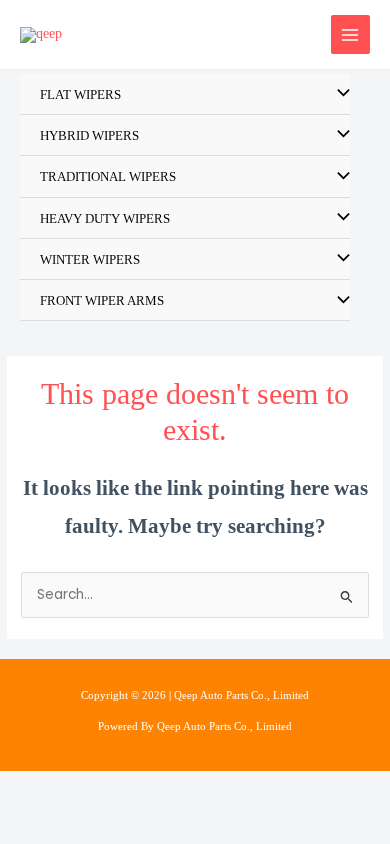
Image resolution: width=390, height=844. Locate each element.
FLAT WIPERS (80, 95)
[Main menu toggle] (350, 34)
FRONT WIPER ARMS (102, 301)
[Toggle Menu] (339, 94)
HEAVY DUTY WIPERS (105, 219)
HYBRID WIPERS (89, 136)
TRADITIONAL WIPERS (108, 177)
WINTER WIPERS (90, 260)
